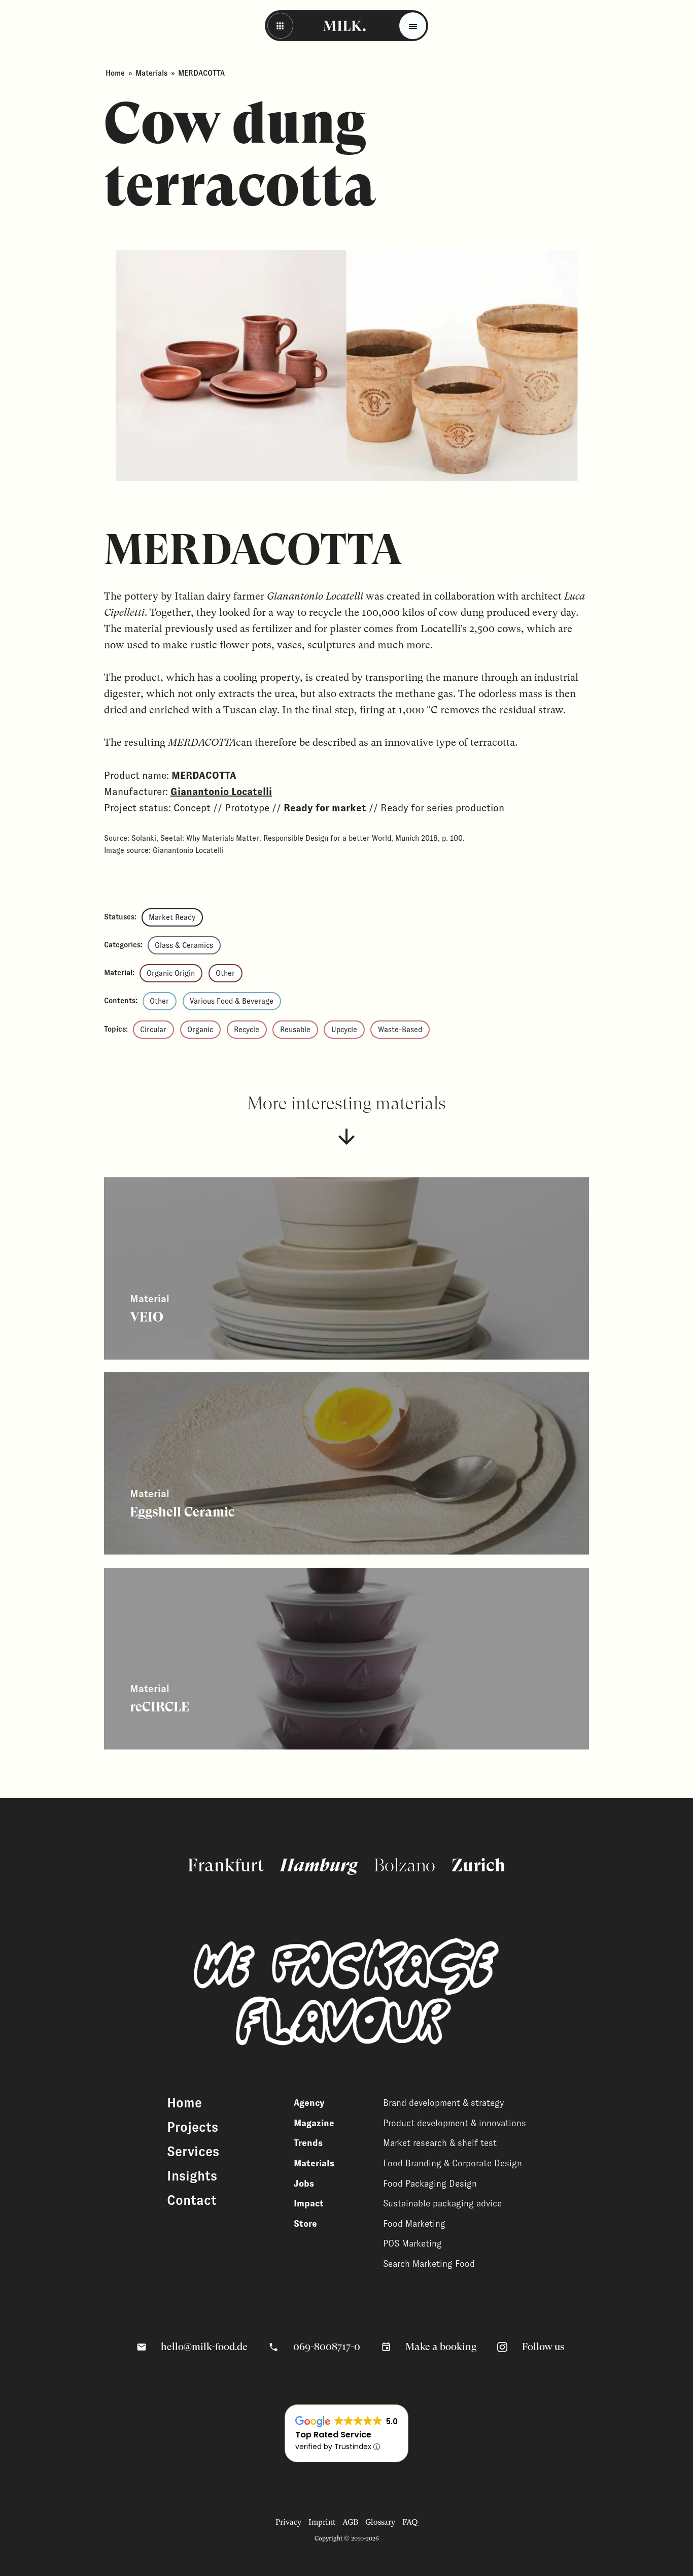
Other (225, 973)
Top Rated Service (333, 2435)
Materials (151, 73)
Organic (200, 1030)
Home (115, 73)
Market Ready (172, 917)
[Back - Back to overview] (280, 26)
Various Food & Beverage (232, 1001)
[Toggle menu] (413, 26)
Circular (153, 1030)
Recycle (247, 1030)
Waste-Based (400, 1030)
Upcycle (344, 1030)
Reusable (295, 1030)
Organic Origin (171, 973)
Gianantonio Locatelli (221, 791)
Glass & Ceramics (184, 945)
